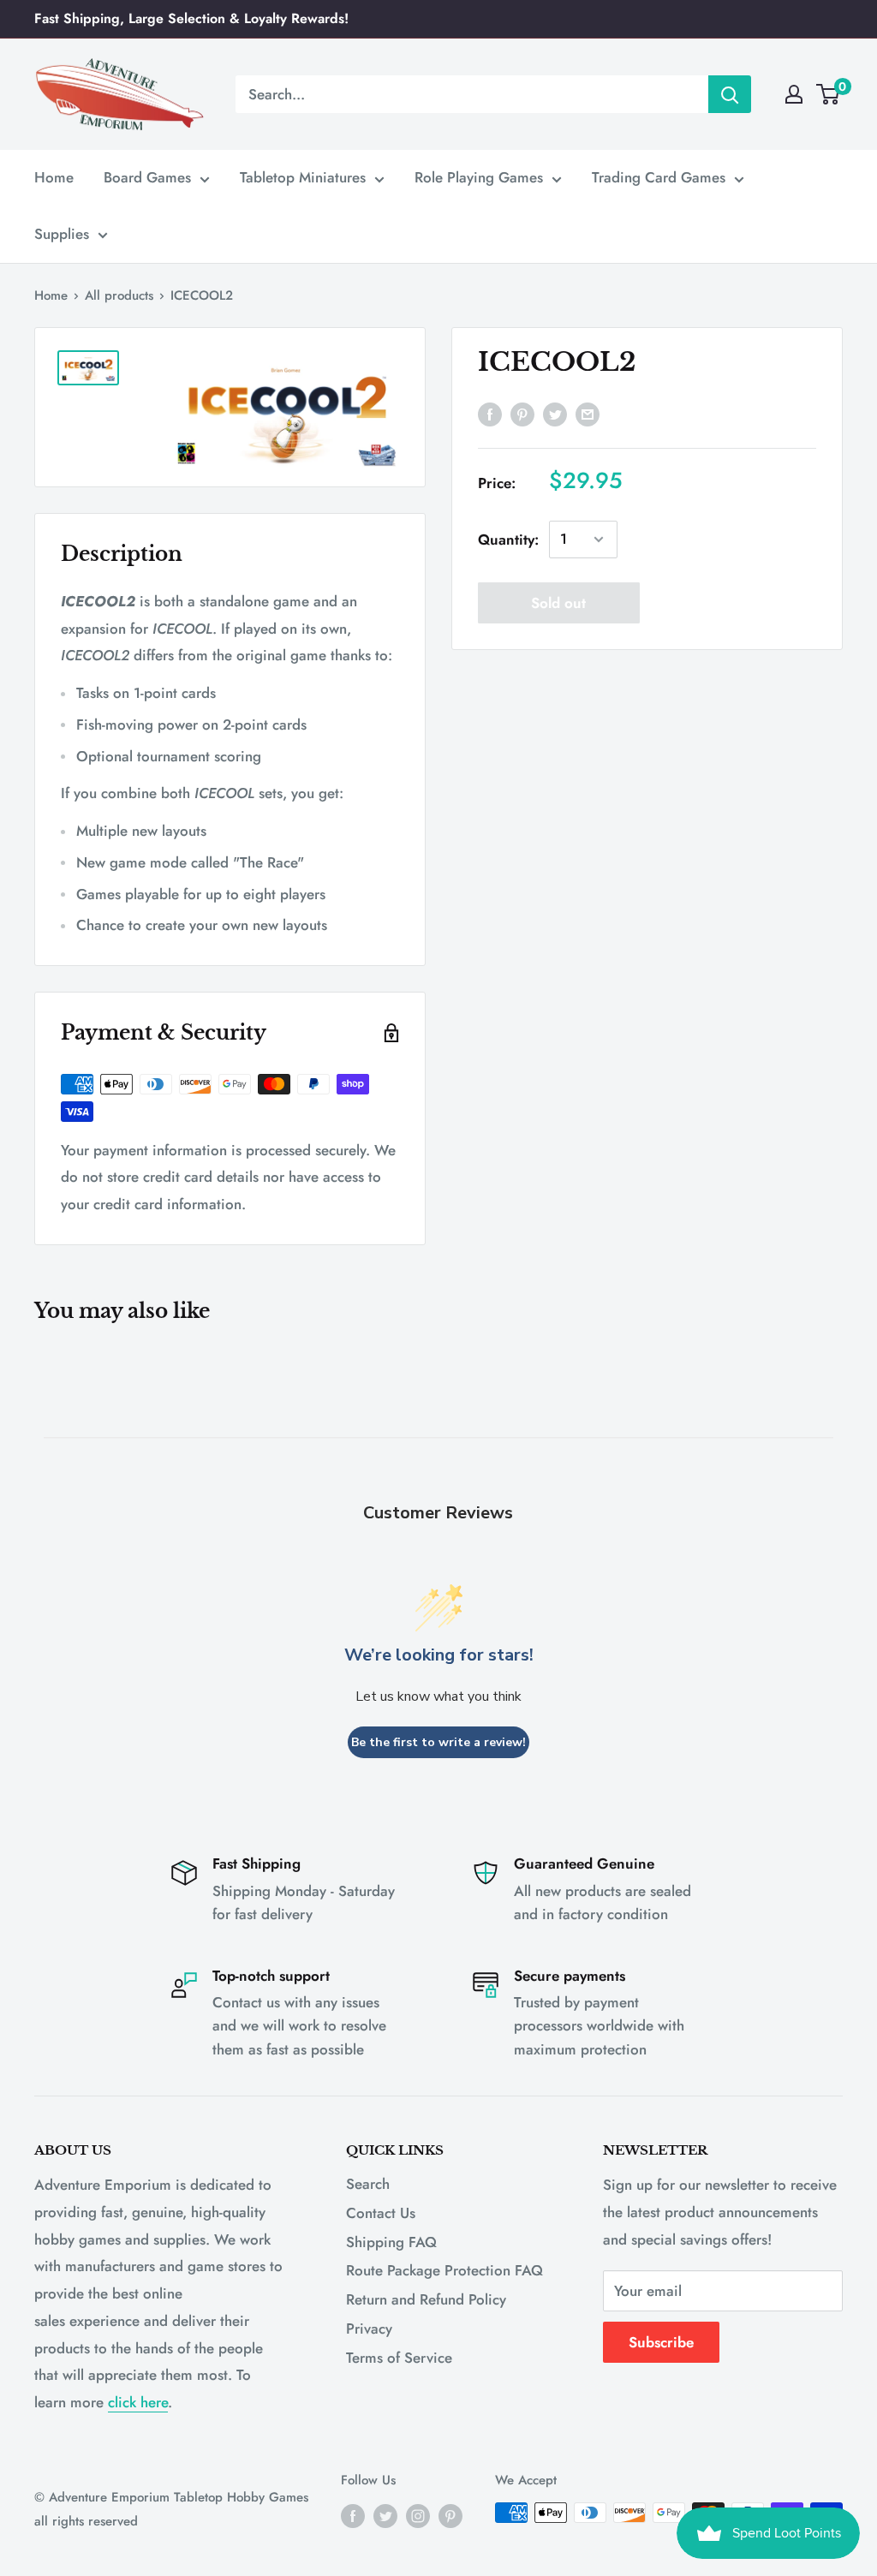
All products (119, 295)
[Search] (730, 94)
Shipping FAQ (391, 2242)
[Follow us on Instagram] (418, 2515)
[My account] (794, 94)
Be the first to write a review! (438, 1742)
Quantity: (508, 540)
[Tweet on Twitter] (555, 414)
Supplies (62, 234)
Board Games (147, 177)
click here (138, 2402)
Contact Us (381, 2213)
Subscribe (661, 2342)
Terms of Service (399, 2358)
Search (368, 2184)
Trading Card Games (659, 177)
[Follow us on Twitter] (385, 2515)
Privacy (369, 2329)
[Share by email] (588, 414)
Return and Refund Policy (426, 2299)
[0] (829, 94)
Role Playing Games (479, 177)
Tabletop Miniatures (303, 177)
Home (54, 177)
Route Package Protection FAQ (444, 2270)
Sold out (558, 603)
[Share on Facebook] (490, 414)
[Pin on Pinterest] (522, 414)
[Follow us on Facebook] (353, 2515)
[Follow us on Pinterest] (450, 2515)
